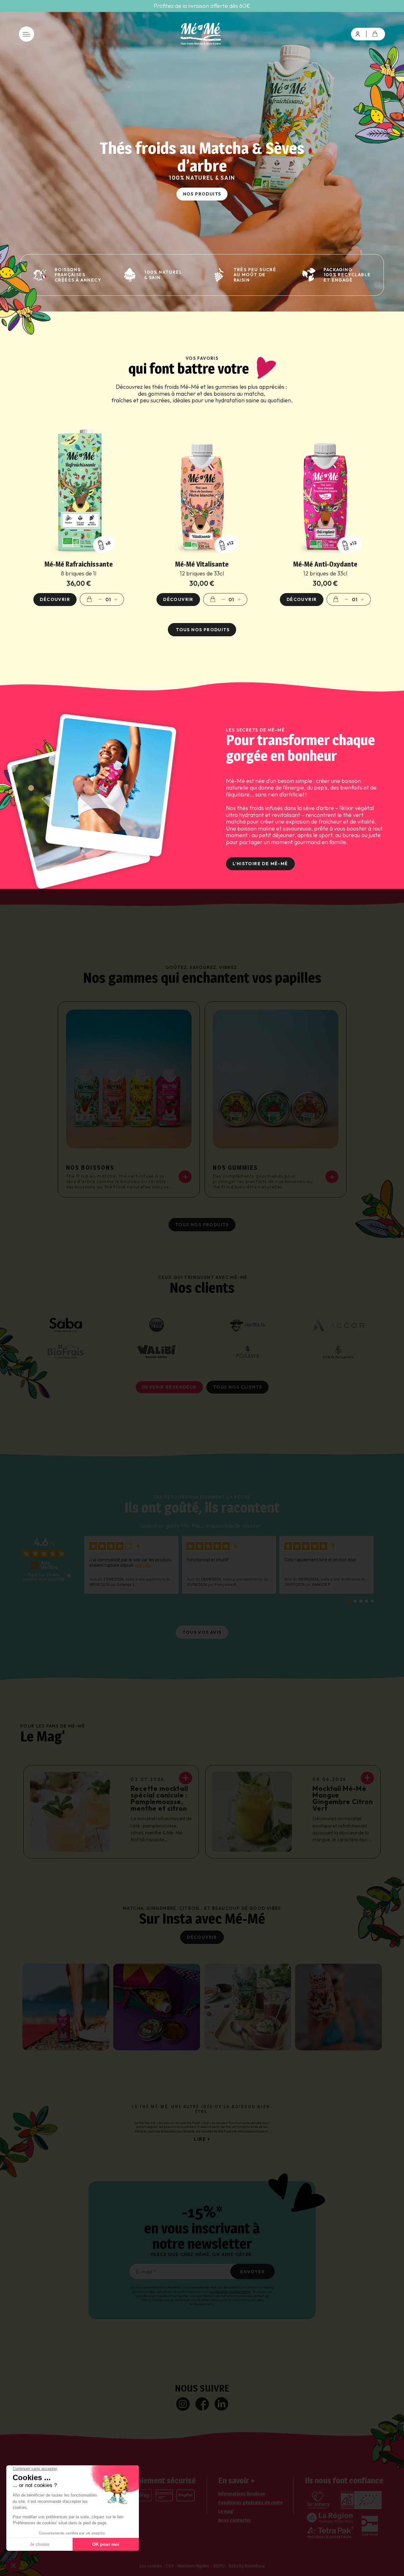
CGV (170, 2566)
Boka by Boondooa (247, 2566)
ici (267, 2296)
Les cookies (151, 2566)
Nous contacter (235, 2520)
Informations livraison (241, 2494)
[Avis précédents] (79, 1565)
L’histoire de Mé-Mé (260, 864)
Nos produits (202, 194)
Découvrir (202, 1937)
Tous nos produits (202, 630)
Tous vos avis (202, 1632)
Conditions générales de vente (250, 2503)
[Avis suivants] (379, 1565)
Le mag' (226, 2511)
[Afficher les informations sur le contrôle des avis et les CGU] (69, 1576)
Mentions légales (193, 2566)
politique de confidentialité (230, 2292)
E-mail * (146, 2272)
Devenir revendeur (169, 1387)
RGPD (219, 2566)
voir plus (143, 1565)
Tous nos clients (238, 1387)
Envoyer (252, 2272)
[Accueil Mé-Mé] (202, 34)
